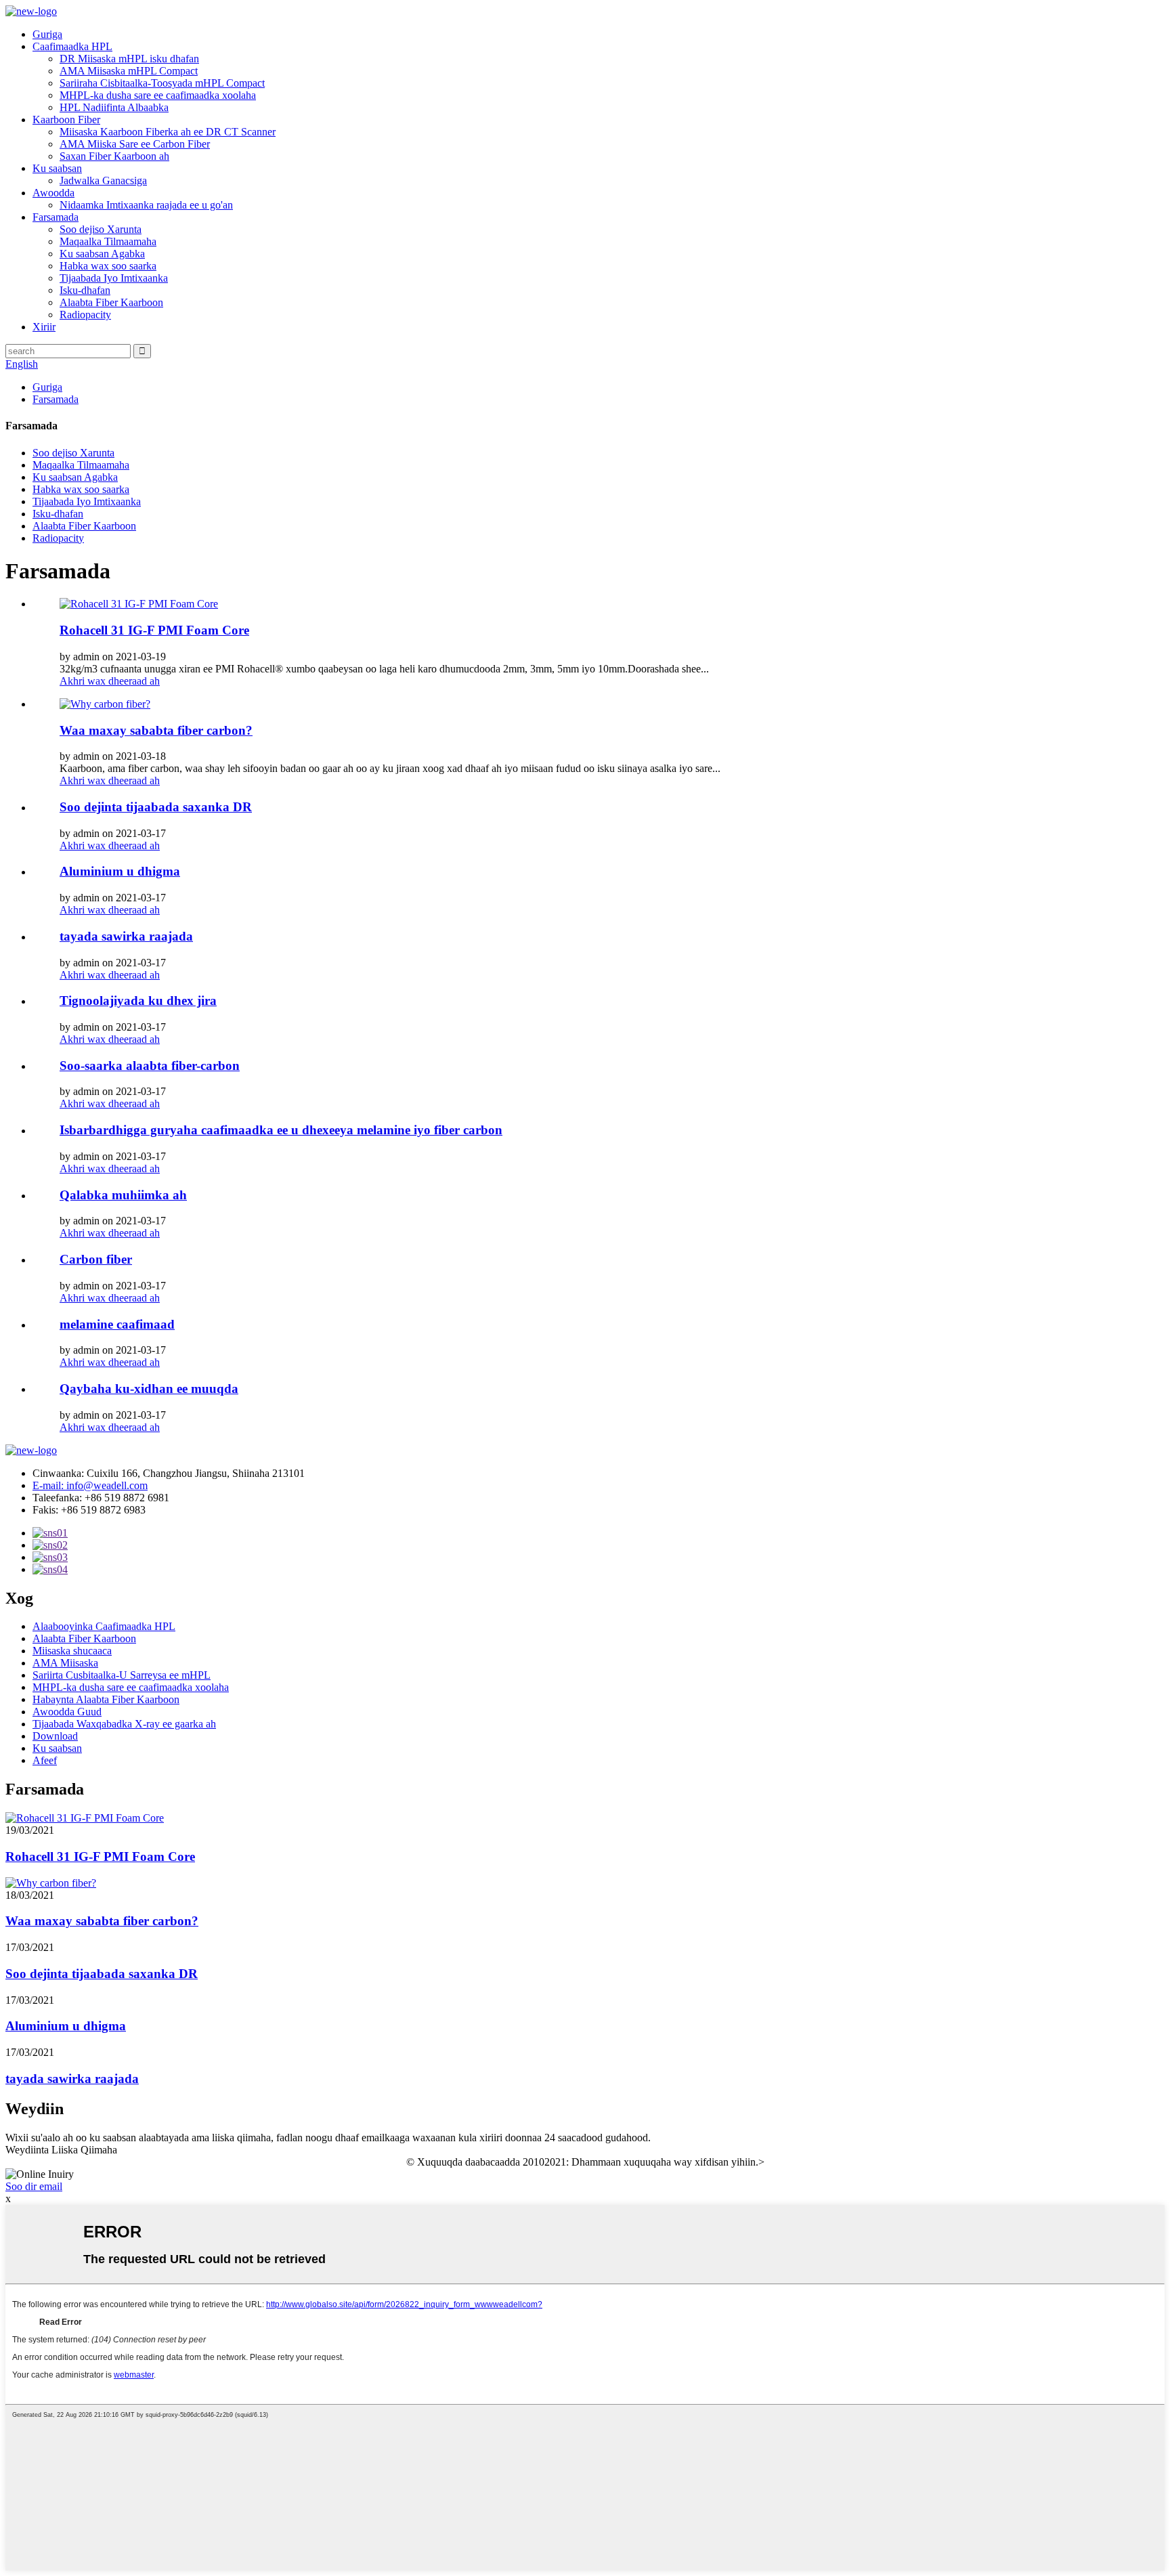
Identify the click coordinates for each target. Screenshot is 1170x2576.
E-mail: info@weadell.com (90, 1485)
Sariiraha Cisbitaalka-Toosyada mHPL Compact (162, 83)
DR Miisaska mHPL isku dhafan (129, 59)
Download (55, 1736)
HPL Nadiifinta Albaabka (114, 107)
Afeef (45, 1760)
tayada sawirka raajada (126, 936)
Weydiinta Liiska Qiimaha (61, 2150)
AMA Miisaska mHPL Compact (129, 71)
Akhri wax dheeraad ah (110, 681)
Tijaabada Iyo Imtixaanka (114, 278)
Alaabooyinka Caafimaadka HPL (104, 1626)
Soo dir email (34, 2186)
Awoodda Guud (67, 1712)
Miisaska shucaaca (72, 1651)
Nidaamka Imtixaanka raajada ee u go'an (146, 205)
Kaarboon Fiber (66, 120)
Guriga (47, 34)
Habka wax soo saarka (108, 266)
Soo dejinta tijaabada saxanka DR (156, 807)
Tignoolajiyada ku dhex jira (138, 1001)
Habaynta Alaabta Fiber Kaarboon (106, 1699)
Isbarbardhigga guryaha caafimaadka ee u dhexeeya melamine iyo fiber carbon (281, 1130)
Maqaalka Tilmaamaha (108, 241)
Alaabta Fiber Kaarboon (111, 302)
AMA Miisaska (65, 1663)
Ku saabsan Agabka (102, 254)
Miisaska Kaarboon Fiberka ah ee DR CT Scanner (168, 132)
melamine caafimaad (117, 1324)
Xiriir (44, 327)
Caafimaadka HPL (72, 46)
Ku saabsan (57, 168)
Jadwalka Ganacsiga (103, 180)
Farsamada (56, 217)
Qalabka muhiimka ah (123, 1195)
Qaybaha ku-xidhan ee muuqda (149, 1389)
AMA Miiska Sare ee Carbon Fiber (135, 144)
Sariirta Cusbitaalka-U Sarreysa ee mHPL (122, 1675)
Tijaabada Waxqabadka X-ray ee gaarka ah (124, 1724)
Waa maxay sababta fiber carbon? (156, 730)
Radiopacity (85, 315)
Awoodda (53, 193)
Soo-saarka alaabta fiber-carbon (150, 1066)
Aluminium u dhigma (120, 871)
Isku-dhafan (85, 290)
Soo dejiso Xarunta (101, 229)
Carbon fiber (96, 1259)
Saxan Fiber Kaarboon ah (114, 156)
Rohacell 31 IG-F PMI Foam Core (154, 630)
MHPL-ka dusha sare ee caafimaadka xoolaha (158, 95)
